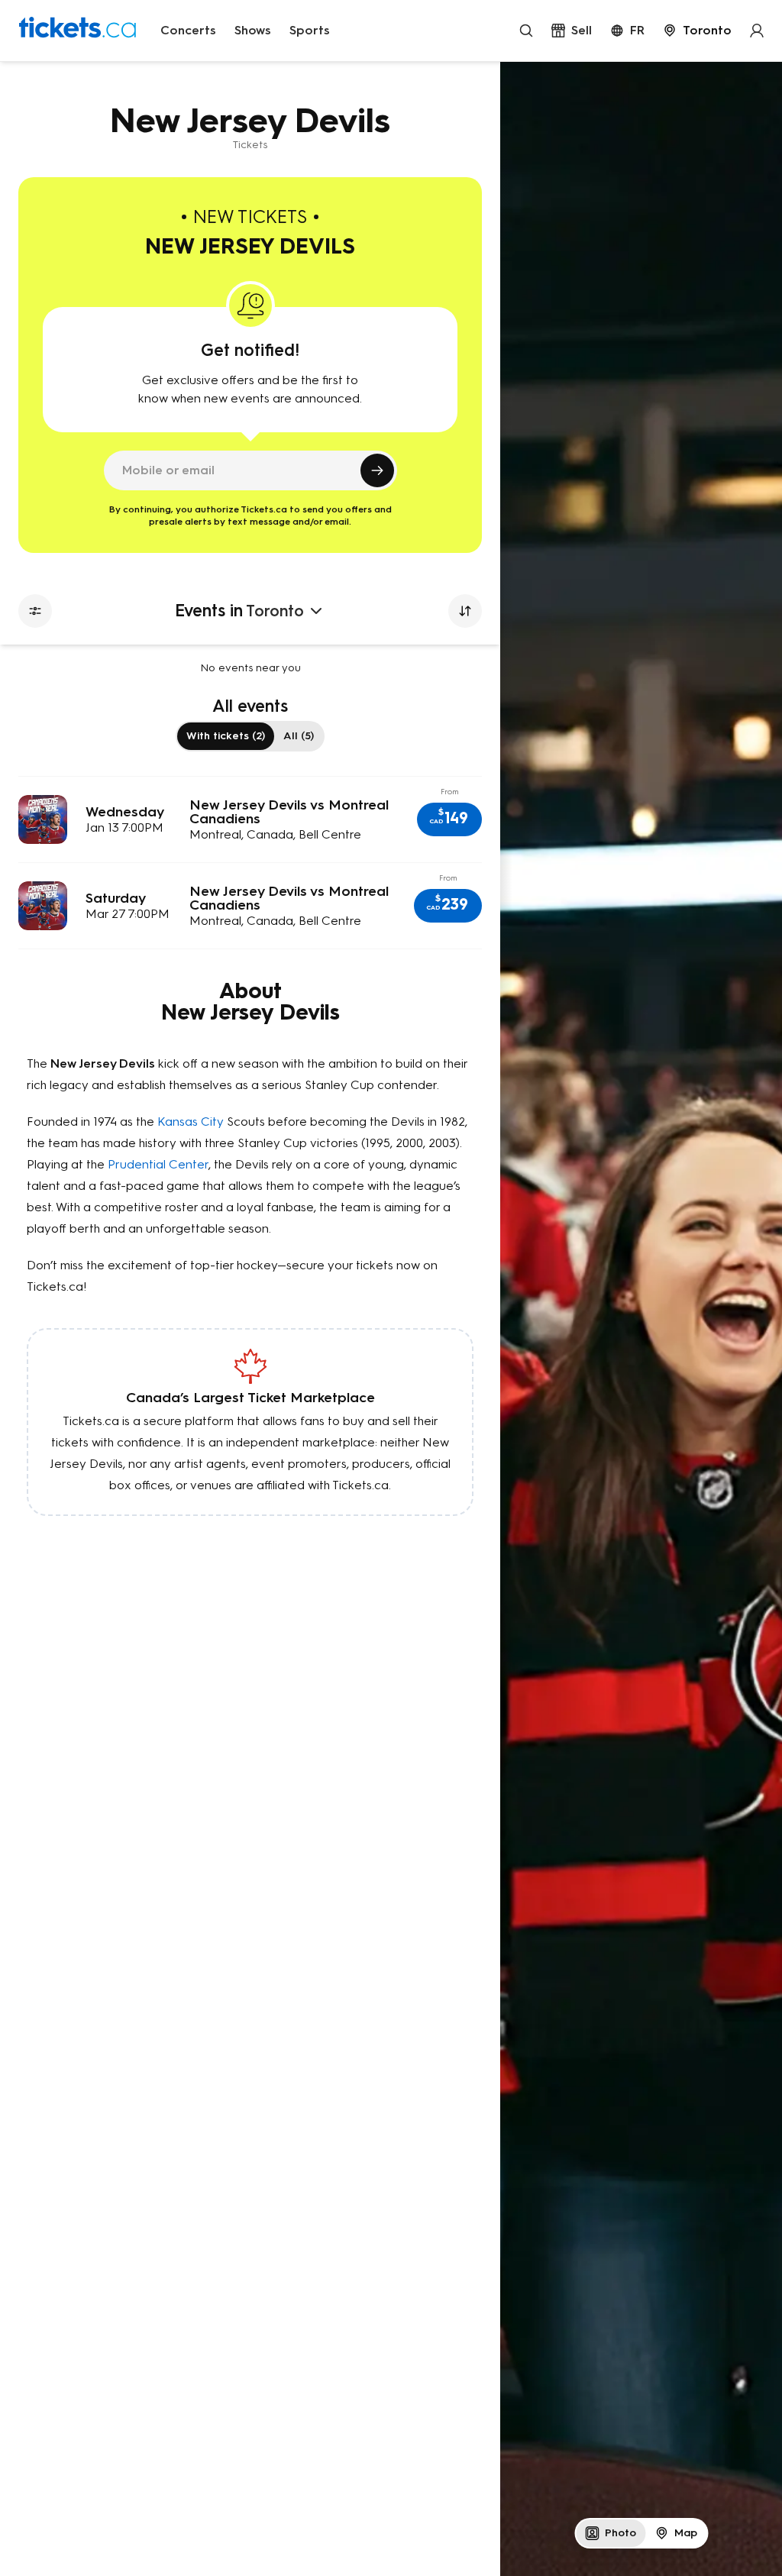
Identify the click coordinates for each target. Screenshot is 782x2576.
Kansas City (191, 1122)
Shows (253, 30)
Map (686, 2533)
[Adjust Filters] (35, 611)
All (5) (299, 736)
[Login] (757, 31)
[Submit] (377, 470)
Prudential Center (158, 1164)
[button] (449, 819)
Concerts (188, 30)
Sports (310, 30)
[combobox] (697, 31)
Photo (620, 2533)
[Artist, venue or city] (526, 31)
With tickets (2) (226, 736)
